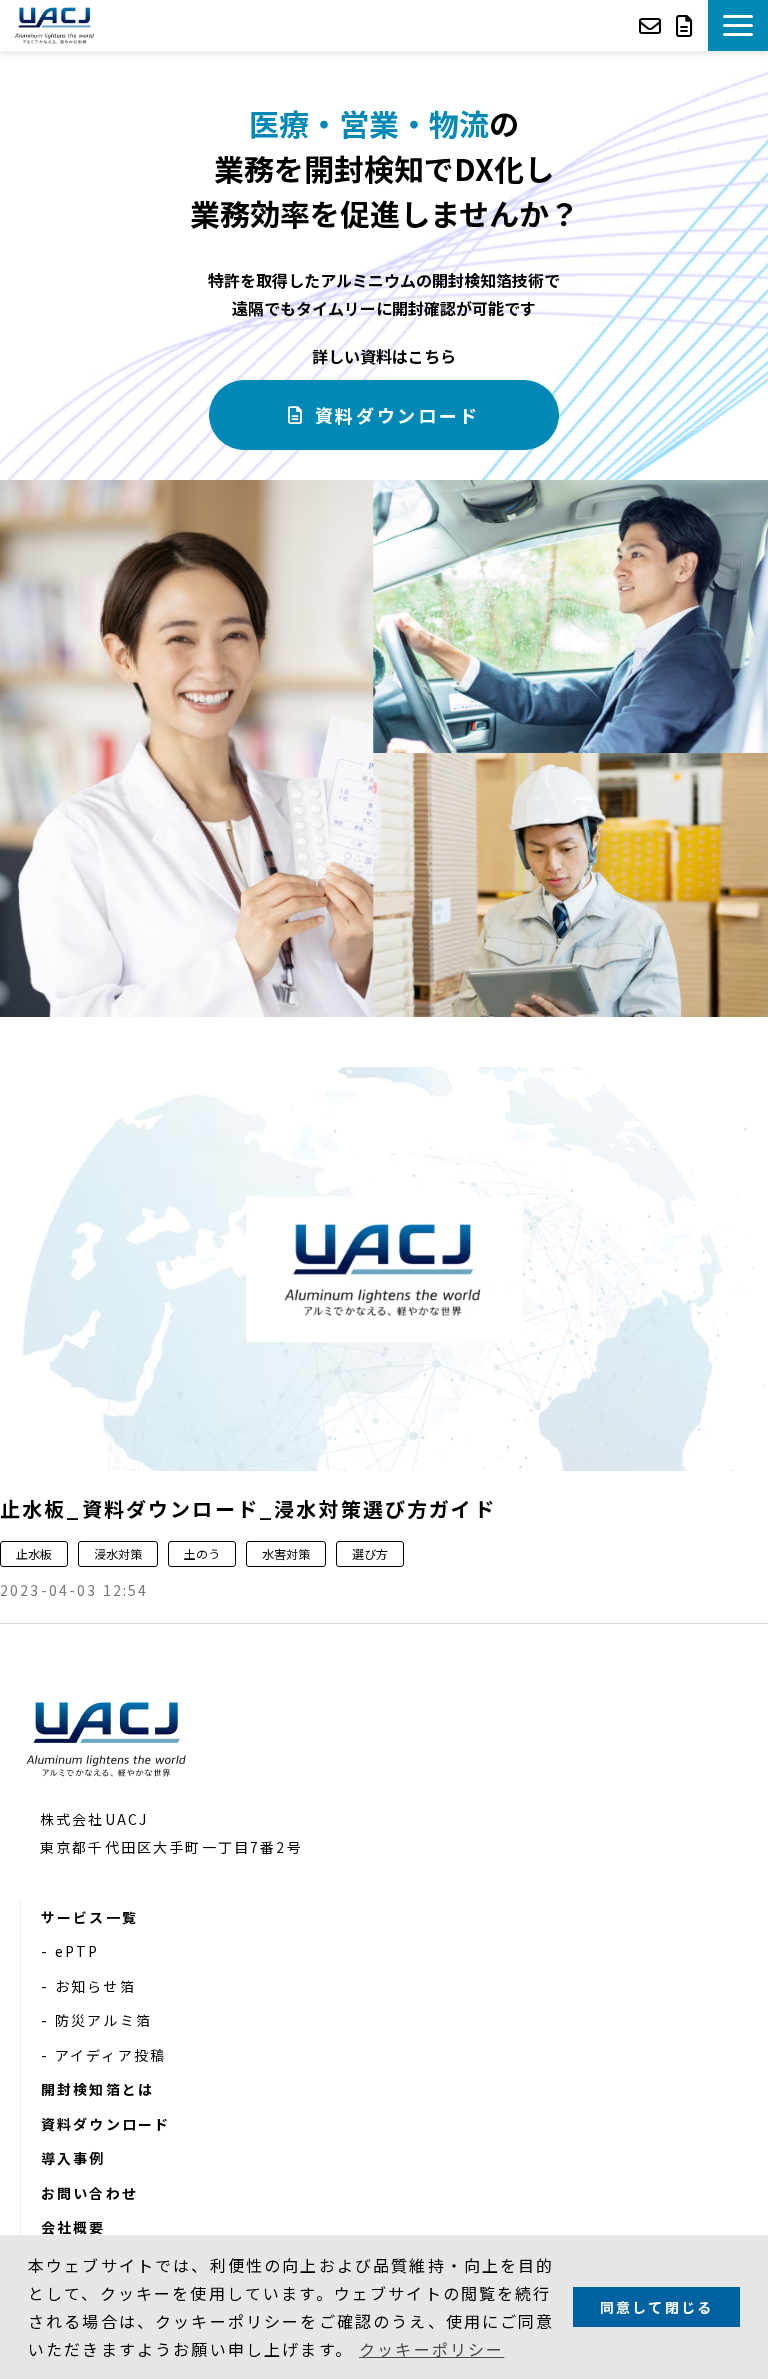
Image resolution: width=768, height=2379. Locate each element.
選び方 (370, 1553)
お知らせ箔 (95, 1986)
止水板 (34, 1553)
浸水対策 (118, 1553)
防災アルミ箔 (103, 2020)
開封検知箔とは (97, 2089)
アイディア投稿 (110, 2055)
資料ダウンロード (687, 25)
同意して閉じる (656, 2307)
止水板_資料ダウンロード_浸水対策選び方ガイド (248, 1508)
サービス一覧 (89, 1917)
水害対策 (286, 1553)
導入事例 (73, 2158)
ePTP (77, 1951)
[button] (738, 25)
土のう (202, 1553)
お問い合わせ (652, 25)
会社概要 (73, 2227)
